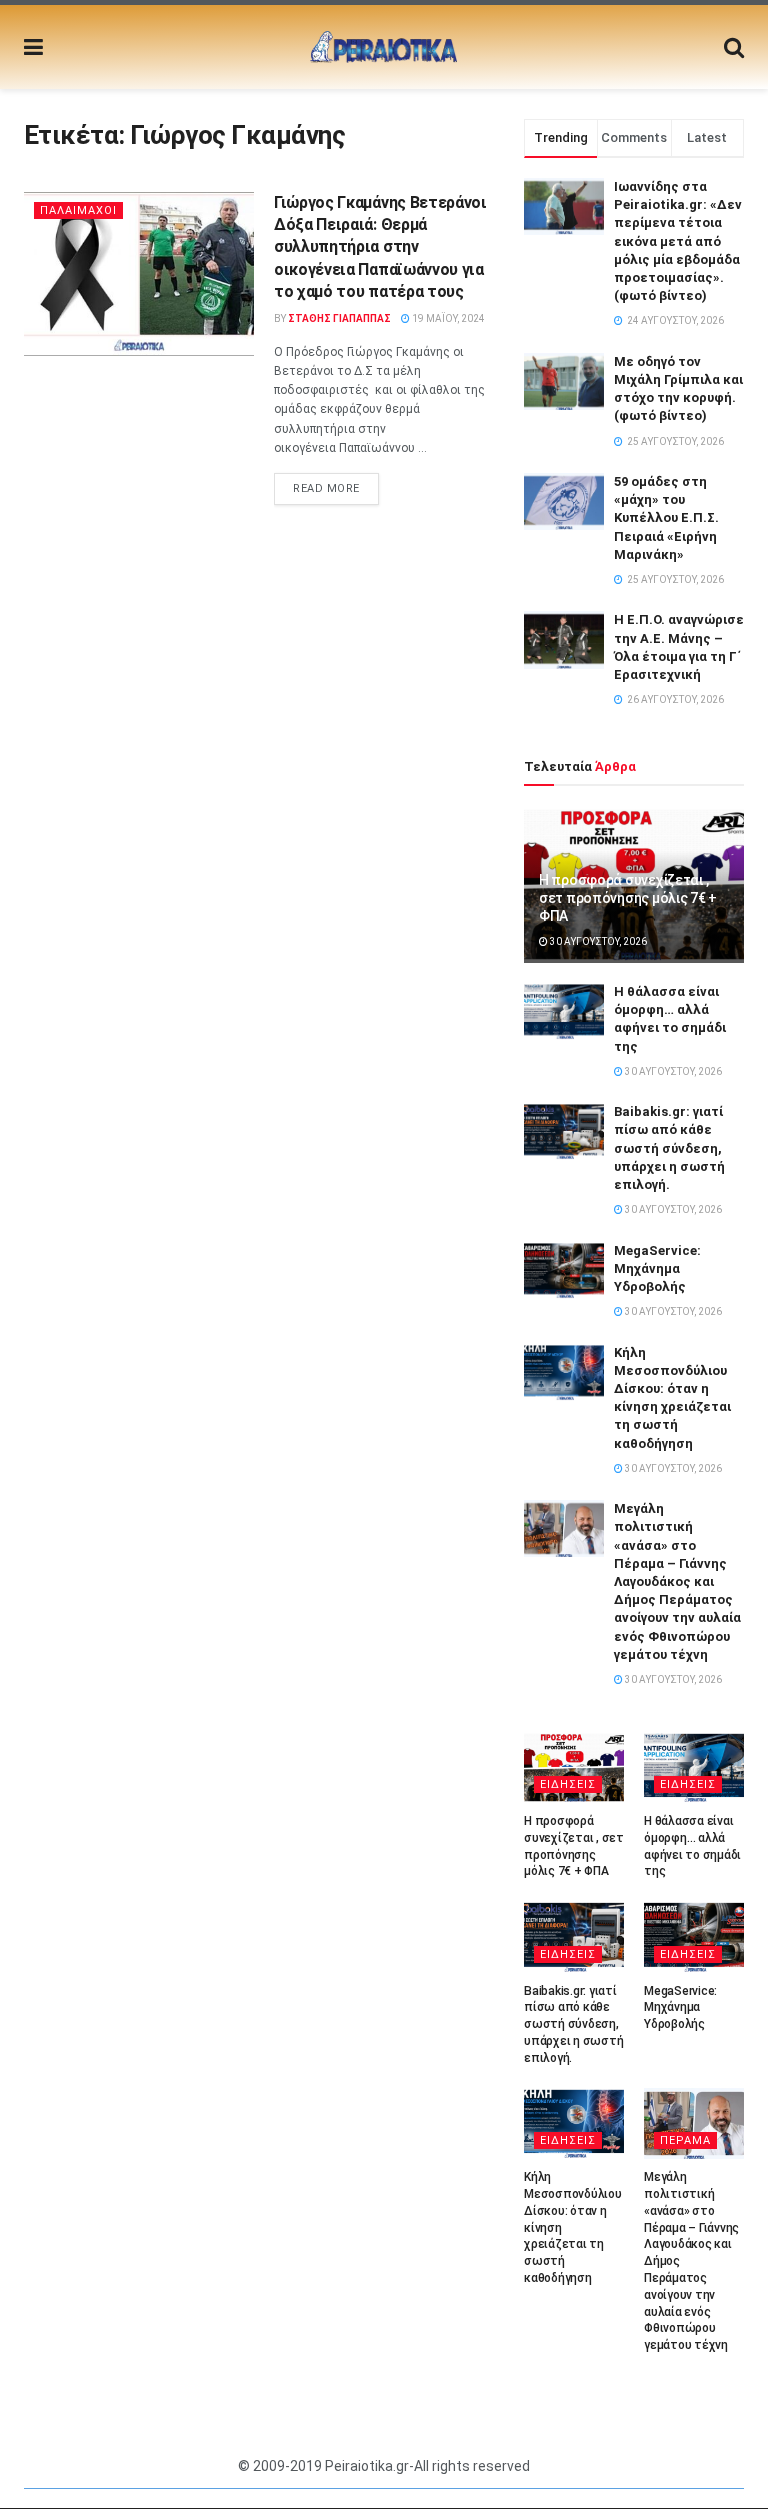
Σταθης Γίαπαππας (339, 318)
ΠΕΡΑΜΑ (685, 2140)
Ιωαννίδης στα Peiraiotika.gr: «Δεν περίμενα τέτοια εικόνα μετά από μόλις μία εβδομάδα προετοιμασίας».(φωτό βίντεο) (678, 241)
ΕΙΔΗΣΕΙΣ (568, 1784)
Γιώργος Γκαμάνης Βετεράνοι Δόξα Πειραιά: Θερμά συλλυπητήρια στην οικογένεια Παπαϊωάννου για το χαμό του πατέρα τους (380, 247)
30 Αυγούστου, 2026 (597, 941)
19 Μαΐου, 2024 (447, 318)
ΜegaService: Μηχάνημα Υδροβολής (657, 1268)
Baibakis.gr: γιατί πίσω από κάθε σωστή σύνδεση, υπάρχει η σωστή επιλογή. (669, 1148)
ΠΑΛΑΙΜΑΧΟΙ (78, 210)
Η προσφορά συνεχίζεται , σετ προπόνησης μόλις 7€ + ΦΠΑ (628, 898)
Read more (326, 488)
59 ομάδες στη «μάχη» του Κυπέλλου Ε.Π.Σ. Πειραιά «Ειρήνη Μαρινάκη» (666, 518)
